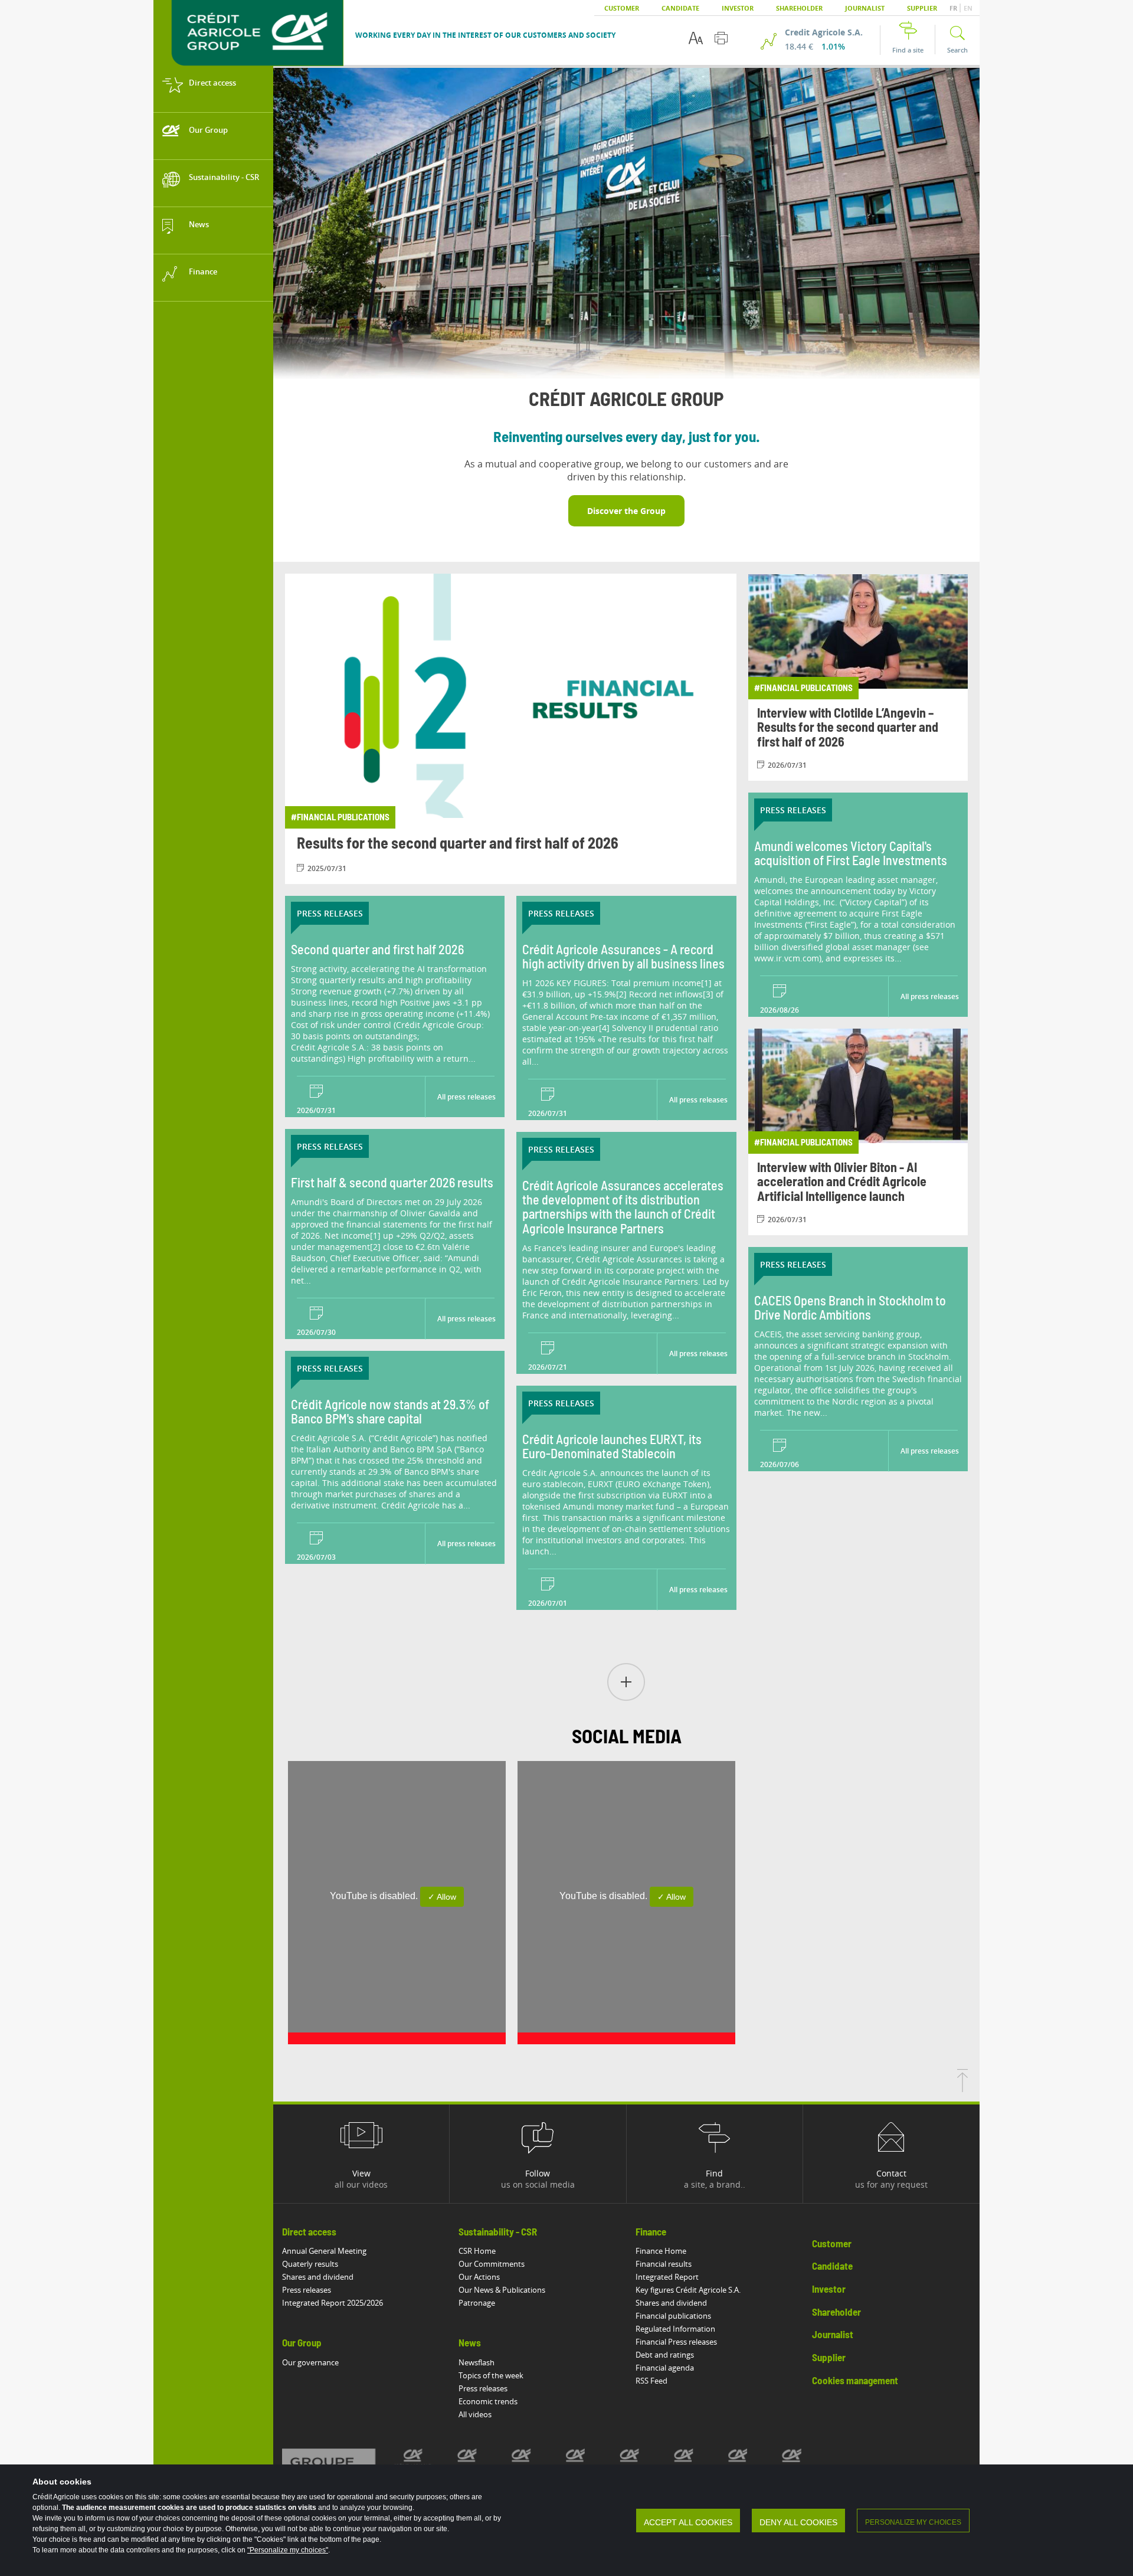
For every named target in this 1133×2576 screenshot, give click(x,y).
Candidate (680, 8)
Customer (622, 8)
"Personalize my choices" (288, 2550)
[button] (626, 1683)
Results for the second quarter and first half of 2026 (458, 844)
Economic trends (488, 2401)
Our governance (310, 2362)
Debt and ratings (665, 2355)
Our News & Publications (502, 2290)
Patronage (477, 2303)
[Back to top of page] (962, 2089)
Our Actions (479, 2277)
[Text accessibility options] (696, 38)
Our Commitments (492, 2264)
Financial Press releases (676, 2342)
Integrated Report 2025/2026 (333, 2303)
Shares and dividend (318, 2277)
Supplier (922, 8)
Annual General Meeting (324, 2251)
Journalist (865, 8)
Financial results (664, 2264)
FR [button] (954, 8)
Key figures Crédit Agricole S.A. (688, 2290)
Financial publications (673, 2316)
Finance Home (661, 2251)
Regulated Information (675, 2329)
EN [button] (968, 8)
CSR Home (477, 2251)
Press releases (307, 2290)
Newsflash (477, 2362)
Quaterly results (310, 2264)
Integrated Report (667, 2277)
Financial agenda (665, 2368)
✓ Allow (442, 1897)
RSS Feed (651, 2381)
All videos (475, 2414)
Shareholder (799, 8)
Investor (738, 8)
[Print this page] (721, 38)
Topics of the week (491, 2375)
